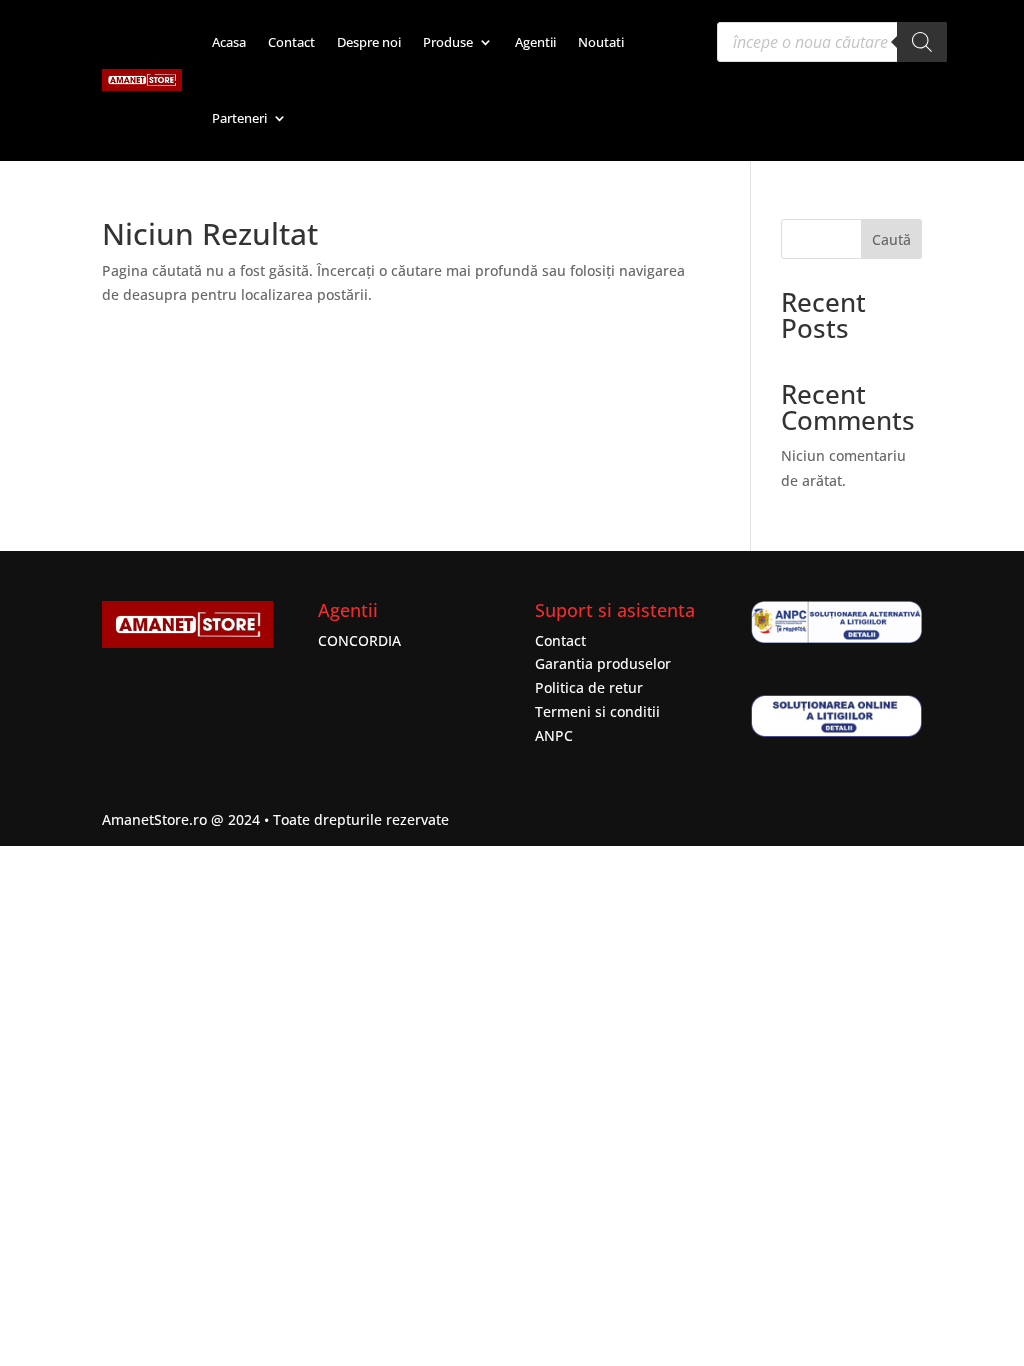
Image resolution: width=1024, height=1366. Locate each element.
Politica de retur (589, 687)
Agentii (535, 42)
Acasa (229, 42)
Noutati (601, 42)
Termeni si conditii (597, 711)
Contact (291, 42)
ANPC (554, 735)
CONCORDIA (359, 640)
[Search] (922, 42)
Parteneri (239, 118)
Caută (891, 239)
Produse (448, 42)
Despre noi (369, 42)
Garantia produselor (603, 663)
